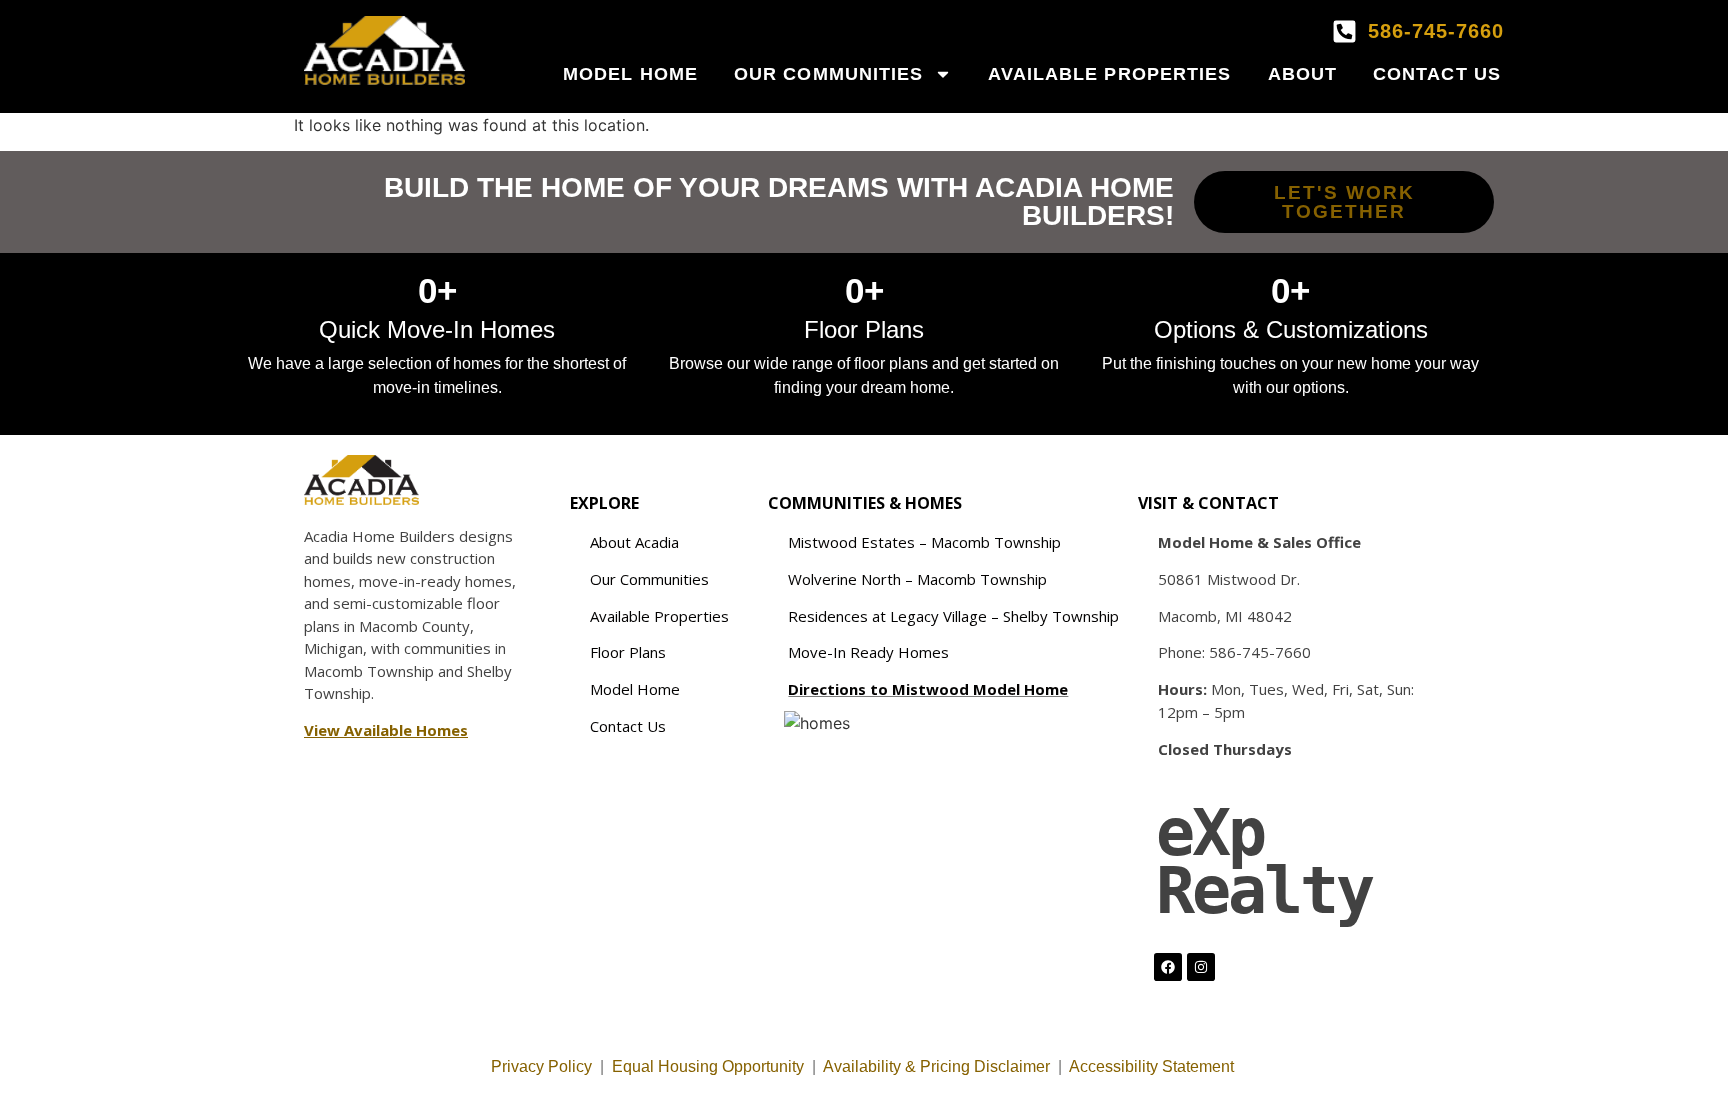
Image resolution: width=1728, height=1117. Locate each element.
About (1303, 74)
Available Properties (1110, 74)
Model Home (630, 74)
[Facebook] (1168, 967)
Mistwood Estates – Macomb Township (924, 542)
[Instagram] (1201, 967)
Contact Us (1437, 74)
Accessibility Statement (1153, 1066)
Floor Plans (628, 652)
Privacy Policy (541, 1066)
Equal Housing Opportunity (708, 1066)
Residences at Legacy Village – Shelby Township (953, 616)
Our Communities (829, 74)
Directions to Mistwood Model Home (928, 689)
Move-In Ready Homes (868, 652)
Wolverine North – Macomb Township (917, 579)
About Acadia (634, 542)
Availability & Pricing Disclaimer (936, 1066)
